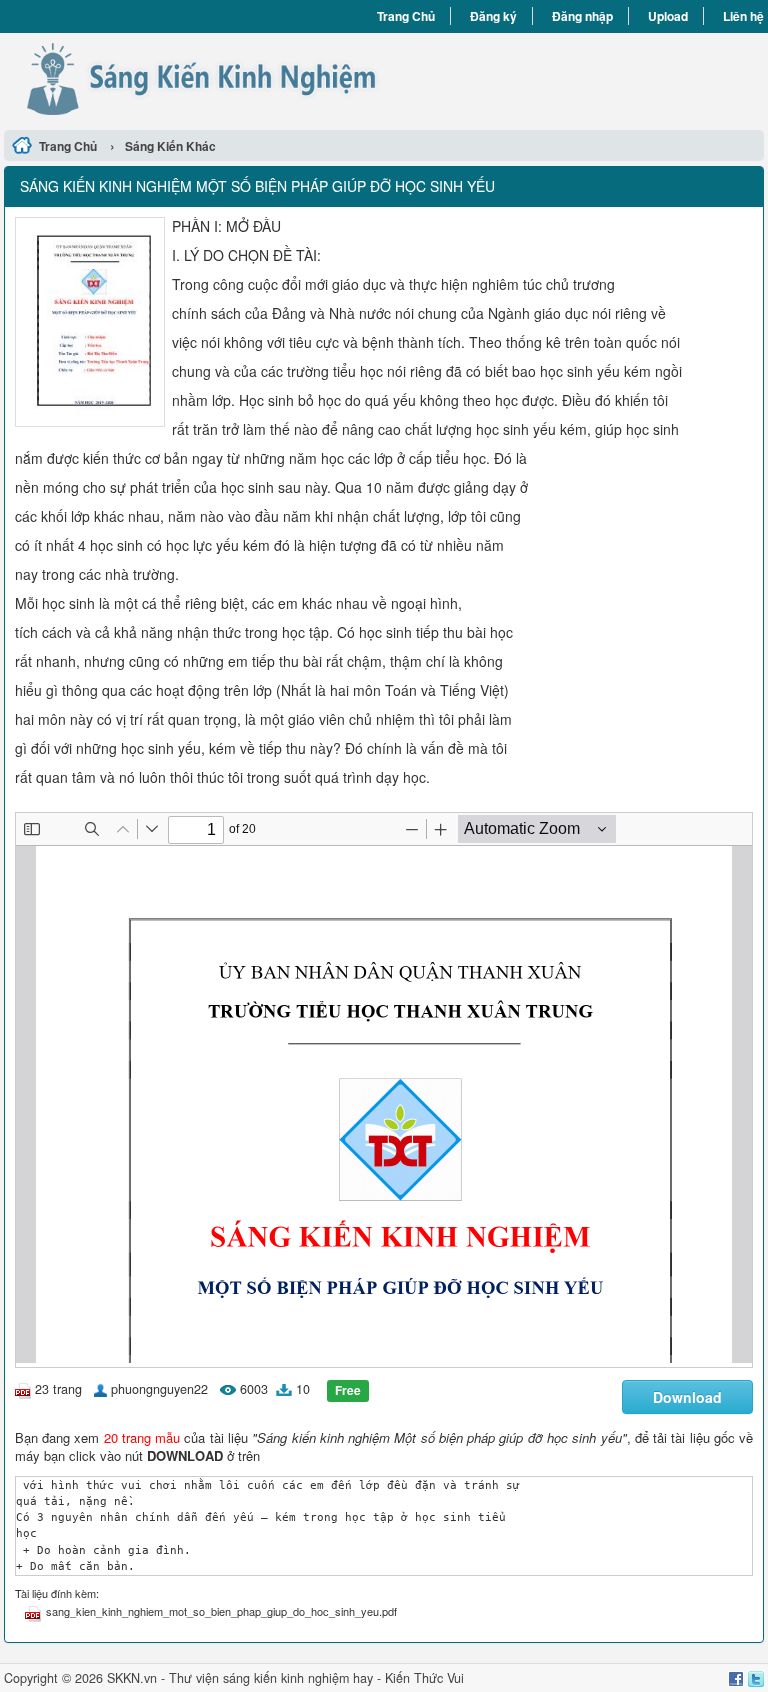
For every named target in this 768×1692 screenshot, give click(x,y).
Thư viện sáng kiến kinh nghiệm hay (271, 1678)
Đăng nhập (582, 16)
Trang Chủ (406, 16)
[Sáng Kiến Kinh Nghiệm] (194, 79)
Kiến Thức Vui (424, 1678)
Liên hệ (743, 16)
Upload (668, 16)
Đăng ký (493, 16)
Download (687, 1397)
